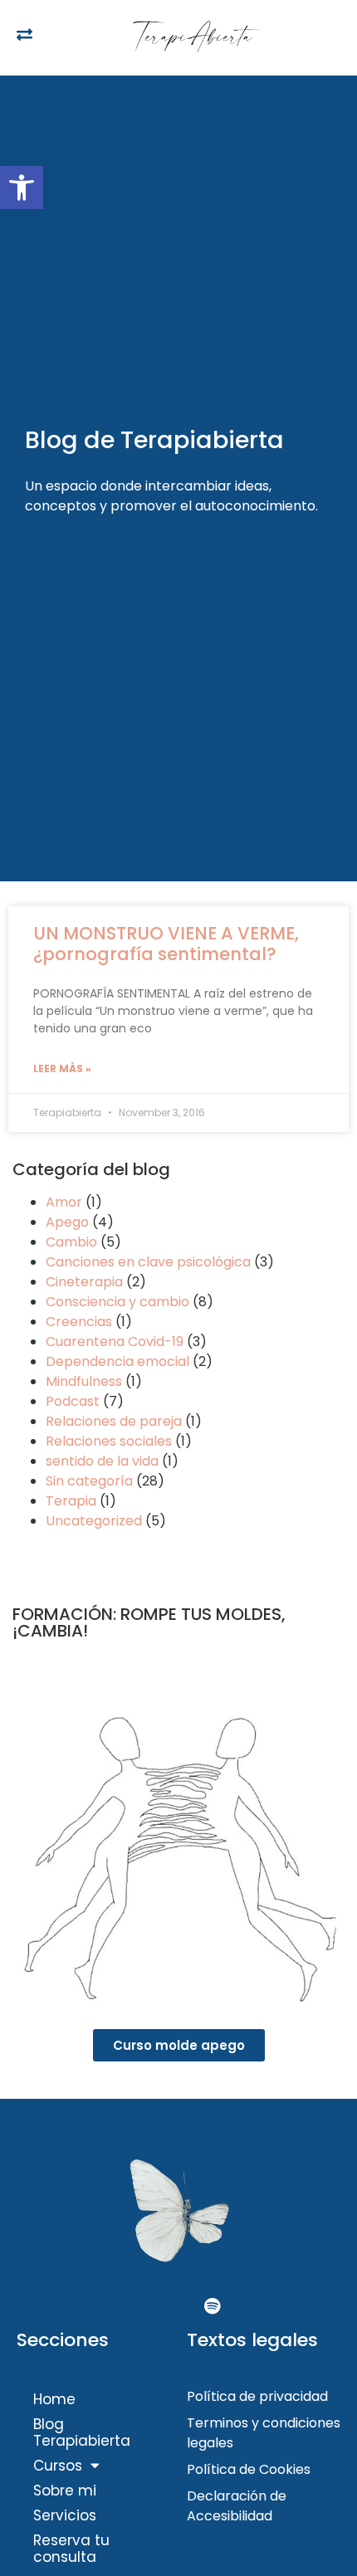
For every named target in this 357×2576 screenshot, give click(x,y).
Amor (64, 1202)
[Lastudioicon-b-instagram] (178, 2306)
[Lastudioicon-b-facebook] (145, 2306)
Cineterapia (84, 1282)
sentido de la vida (102, 1461)
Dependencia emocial (117, 1361)
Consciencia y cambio (117, 1302)
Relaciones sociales (109, 1441)
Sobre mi (65, 2491)
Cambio (71, 1242)
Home (54, 2399)
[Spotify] (212, 2306)
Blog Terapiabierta (82, 2432)
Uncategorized (94, 1521)
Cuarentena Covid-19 (115, 1342)
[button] (22, 188)
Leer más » (62, 1068)
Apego (67, 1222)
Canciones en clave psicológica (148, 1262)
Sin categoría (89, 1481)
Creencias (79, 1322)
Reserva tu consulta (71, 2549)
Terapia (71, 1501)
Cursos (58, 2466)
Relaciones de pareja (114, 1421)
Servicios (65, 2515)
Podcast (73, 1401)
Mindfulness (84, 1381)
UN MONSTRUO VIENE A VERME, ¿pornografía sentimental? (166, 944)
